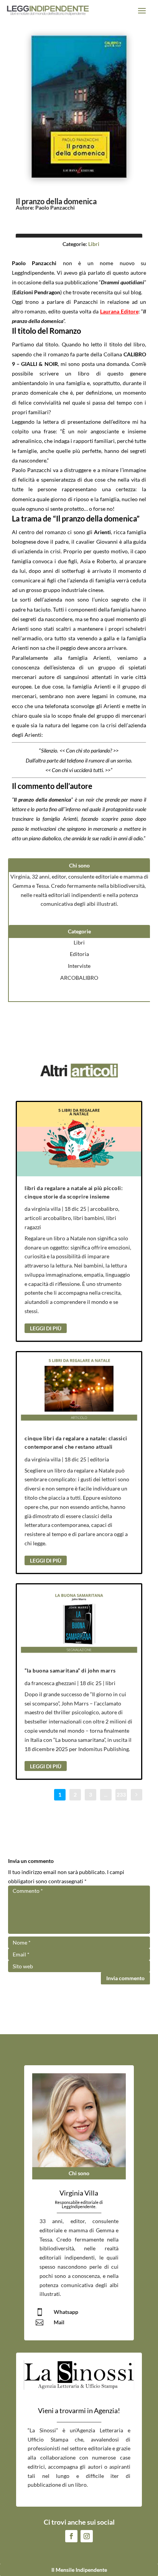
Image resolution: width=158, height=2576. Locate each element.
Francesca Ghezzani (54, 1683)
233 (121, 1795)
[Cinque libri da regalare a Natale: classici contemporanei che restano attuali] (79, 1389)
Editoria (79, 954)
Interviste (79, 966)
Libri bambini (89, 1218)
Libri (94, 244)
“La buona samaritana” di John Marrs (70, 1670)
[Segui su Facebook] (71, 2536)
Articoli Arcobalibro (48, 1218)
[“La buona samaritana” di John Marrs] (79, 1622)
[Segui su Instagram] (87, 2536)
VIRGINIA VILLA (46, 1209)
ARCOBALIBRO (79, 978)
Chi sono (79, 2173)
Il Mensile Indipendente (79, 2570)
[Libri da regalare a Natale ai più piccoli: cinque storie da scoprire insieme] (79, 1139)
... (106, 1795)
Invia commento (125, 1978)
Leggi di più (46, 1328)
